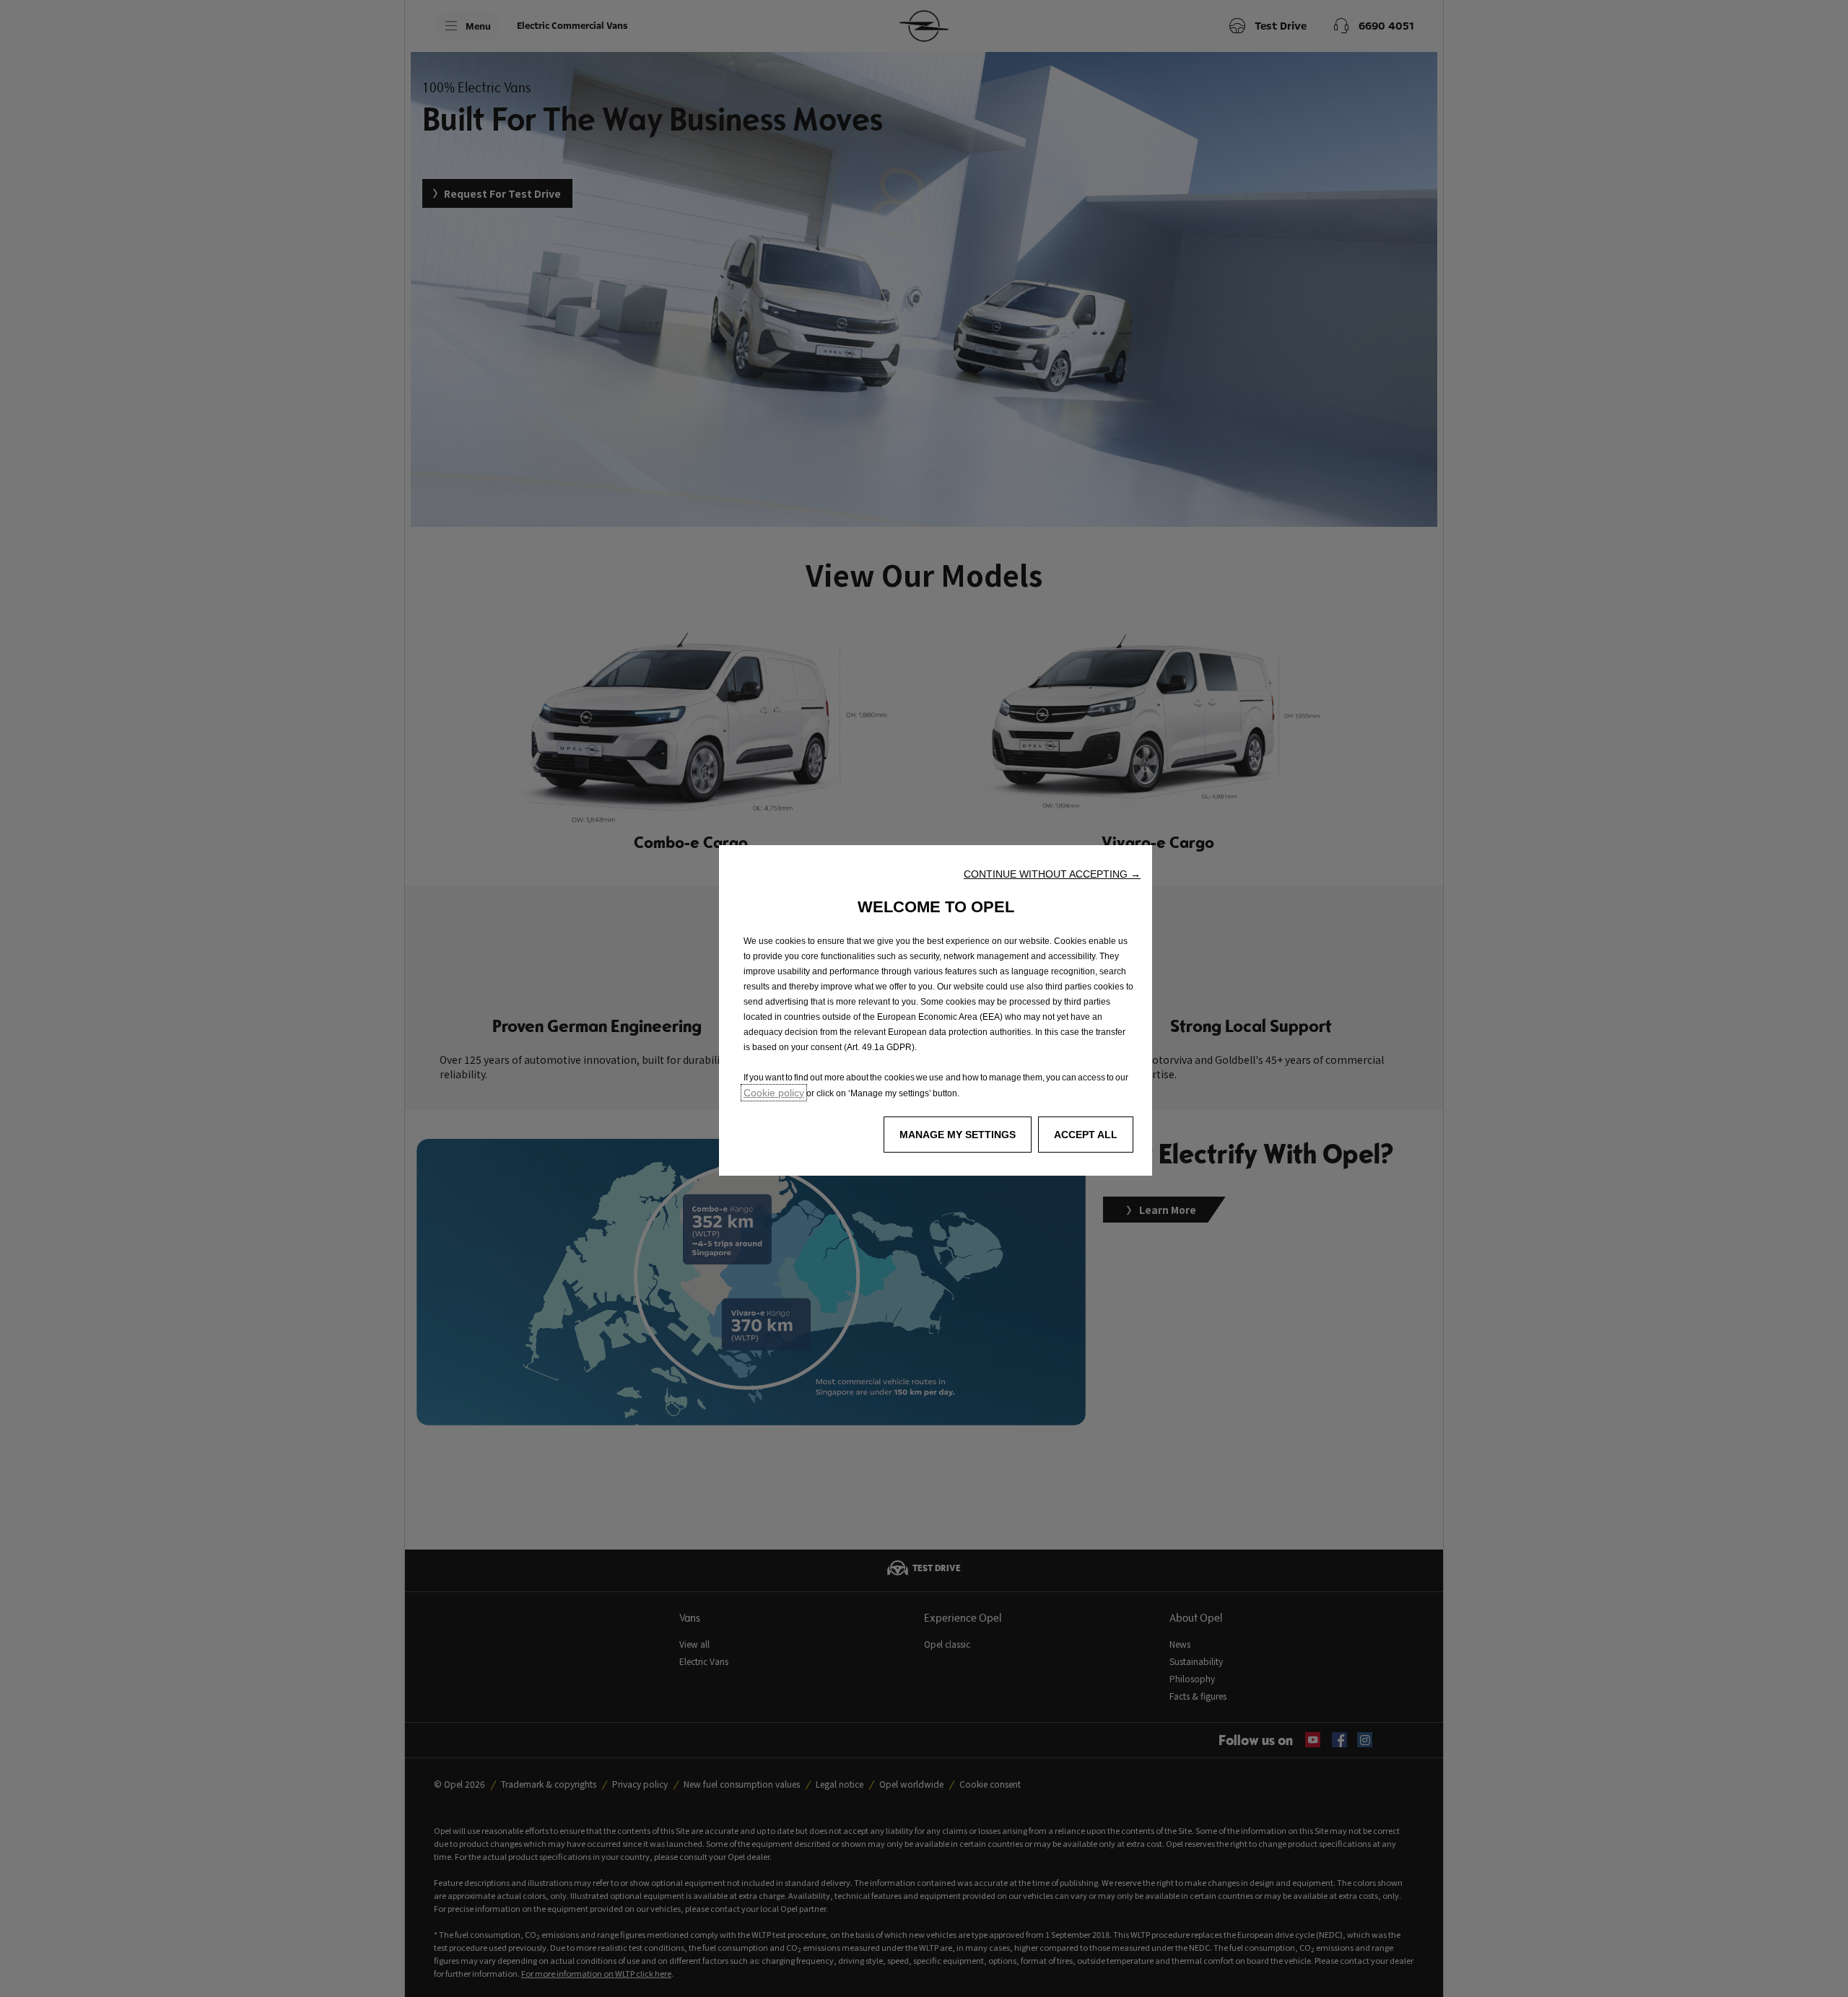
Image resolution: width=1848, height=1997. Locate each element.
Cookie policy (774, 1093)
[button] (1052, 874)
